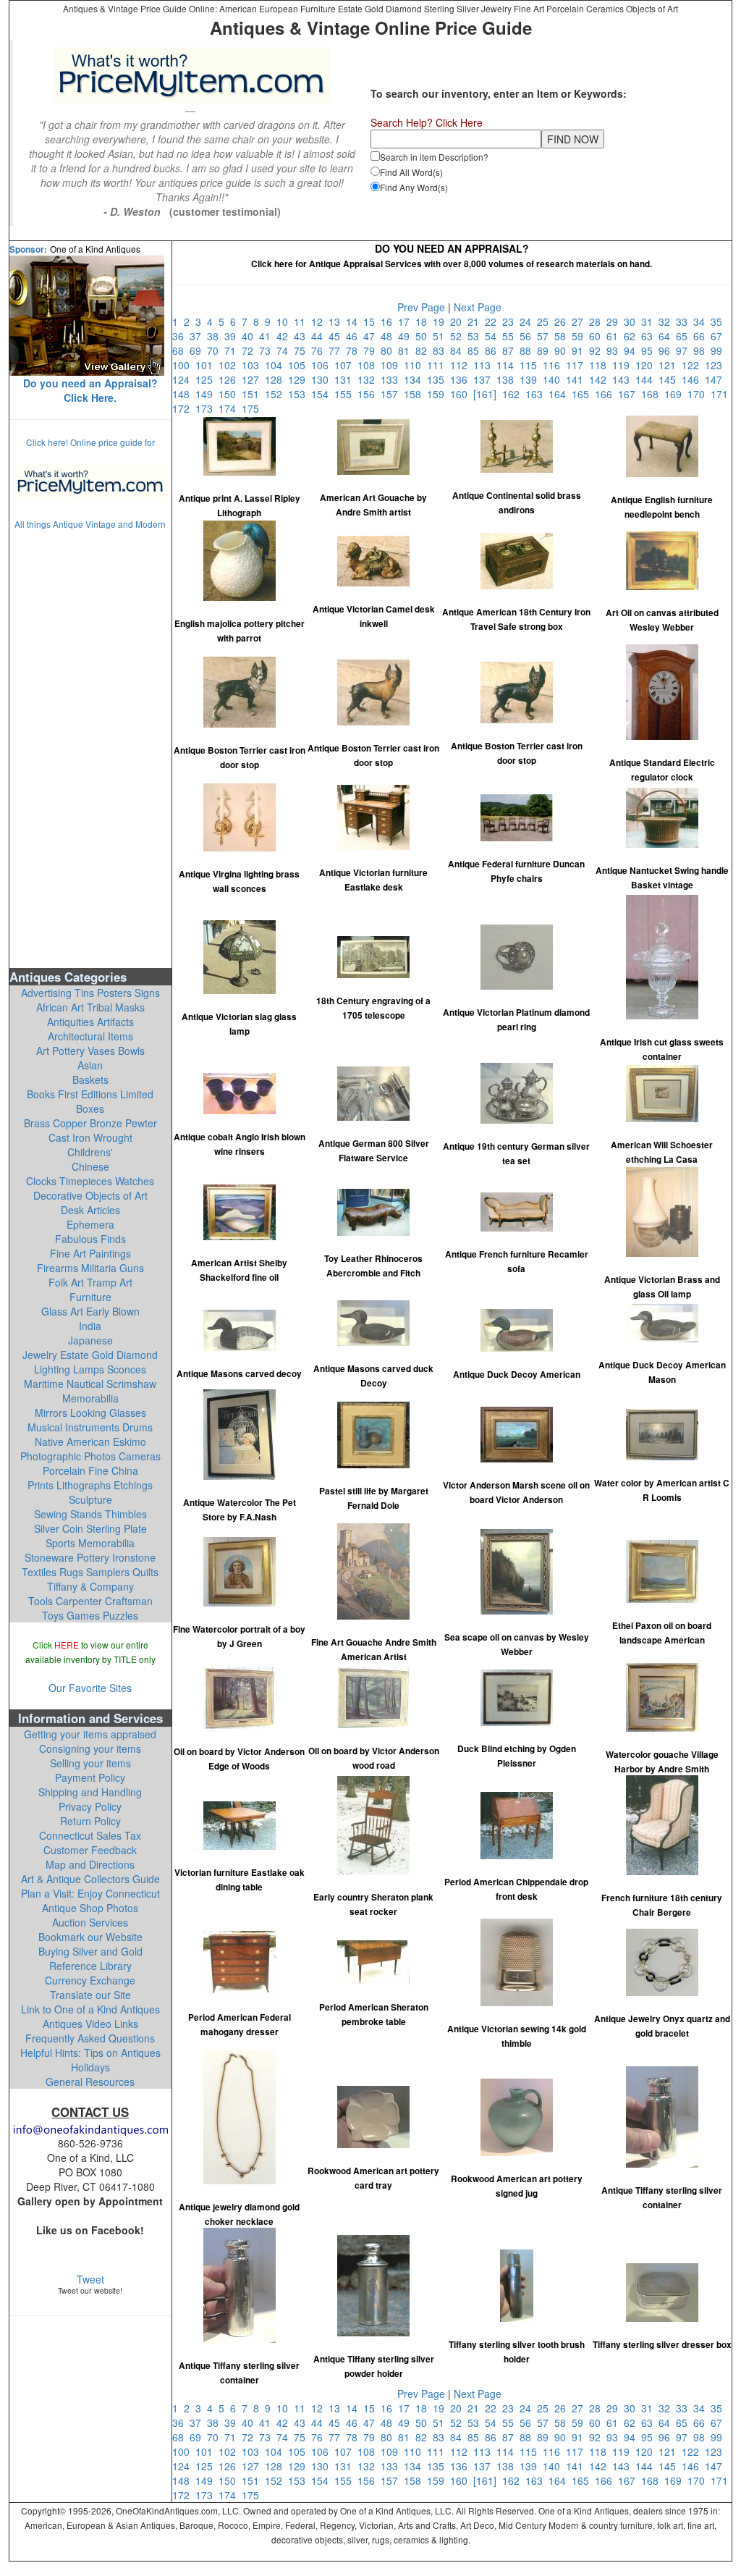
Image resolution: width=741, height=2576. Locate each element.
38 (216, 336)
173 (207, 408)
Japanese (90, 1340)
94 (632, 350)
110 (415, 365)
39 (233, 336)
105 (300, 365)
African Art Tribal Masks (90, 1007)
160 (462, 394)
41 (268, 336)
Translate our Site (90, 1995)
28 (598, 321)
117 (577, 365)
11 (302, 321)
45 (337, 336)
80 (389, 350)
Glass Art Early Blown (90, 1311)
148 (184, 394)
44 (320, 336)
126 (230, 379)
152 (276, 394)
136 (462, 379)
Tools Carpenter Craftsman (90, 1601)
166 (606, 394)
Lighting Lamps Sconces (90, 1369)
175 (252, 408)
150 (230, 394)
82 (424, 350)
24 (528, 321)
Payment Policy (90, 1777)
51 (441, 336)
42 (285, 336)
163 (537, 394)
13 (337, 321)
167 (630, 394)
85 (476, 350)
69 (198, 350)
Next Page (478, 307)
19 (441, 321)
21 (476, 321)
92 (598, 350)
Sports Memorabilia (90, 1543)
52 (459, 336)
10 (285, 321)
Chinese (90, 1166)
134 (415, 379)
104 (276, 365)
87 (511, 350)
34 (702, 321)
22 (494, 321)
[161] (488, 394)
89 (546, 350)
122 (693, 365)
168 (653, 394)
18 (424, 321)
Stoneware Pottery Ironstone (90, 1557)
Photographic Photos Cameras (90, 1456)
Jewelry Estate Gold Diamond (90, 1355)
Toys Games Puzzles (90, 1615)
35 (718, 321)
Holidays (90, 2067)
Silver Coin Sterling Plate (90, 1528)
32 (667, 321)
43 (302, 336)
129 (300, 379)
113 (485, 365)
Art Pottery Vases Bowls (90, 1051)
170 (699, 394)
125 (207, 379)
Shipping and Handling (90, 1792)
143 (624, 379)
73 (268, 350)
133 (392, 379)
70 (216, 350)
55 (511, 336)
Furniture (90, 1297)
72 (250, 350)
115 (531, 365)
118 (601, 365)
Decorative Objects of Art (90, 1195)
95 (650, 350)
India (90, 1326)
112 (462, 365)
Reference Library (90, 1966)
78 (355, 350)
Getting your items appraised (90, 1734)
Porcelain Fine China (90, 1470)
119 (624, 365)
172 (184, 408)
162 (514, 394)
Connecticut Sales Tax (90, 1835)
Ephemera (90, 1224)
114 (508, 365)
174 (230, 408)
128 (276, 379)
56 (528, 336)
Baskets (90, 1079)
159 (439, 394)
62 (632, 336)
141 (577, 379)
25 (546, 321)
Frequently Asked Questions (90, 2038)
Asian (90, 1065)
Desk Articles (90, 1210)
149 (207, 394)
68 (181, 350)
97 (685, 350)
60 (598, 336)
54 (494, 336)
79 (372, 350)
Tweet (90, 2279)
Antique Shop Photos (90, 1908)
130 (323, 379)
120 (647, 365)
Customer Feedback (90, 1850)
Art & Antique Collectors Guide (90, 1879)
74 (285, 350)
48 (389, 336)
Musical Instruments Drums (90, 1427)
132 (369, 379)
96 (667, 350)
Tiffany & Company (90, 1586)
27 (580, 321)
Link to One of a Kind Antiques (90, 2009)
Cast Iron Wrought (90, 1137)
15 (372, 321)
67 (718, 336)
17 (407, 321)
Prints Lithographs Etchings (90, 1485)
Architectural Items (90, 1036)
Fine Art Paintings (90, 1253)
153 (300, 394)
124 (184, 379)
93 (615, 350)
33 (685, 321)
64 (667, 336)
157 (392, 394)
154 (323, 394)
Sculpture (90, 1499)
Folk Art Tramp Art (90, 1282)
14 (355, 321)
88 (528, 350)
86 (494, 350)
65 (685, 336)
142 (601, 379)
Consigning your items (90, 1748)
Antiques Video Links (90, 2024)
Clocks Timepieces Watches (90, 1181)
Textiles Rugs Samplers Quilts (90, 1572)
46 (355, 336)
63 (650, 336)
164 (560, 394)
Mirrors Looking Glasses (90, 1413)
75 (302, 350)
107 (346, 365)
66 (702, 336)
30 (632, 321)
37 (198, 336)
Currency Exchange (90, 1980)
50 (424, 336)
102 (230, 365)
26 (563, 321)
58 (563, 336)
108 (369, 365)
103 (253, 365)
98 (702, 350)
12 (320, 321)
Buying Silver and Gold (90, 1951)
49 (407, 336)
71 (233, 350)
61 (615, 336)
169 (676, 394)
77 (337, 350)
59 (580, 336)
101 (207, 365)
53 (476, 336)
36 (181, 336)
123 (715, 365)
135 (439, 379)
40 (250, 336)
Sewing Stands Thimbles (90, 1514)
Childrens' (90, 1152)
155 (346, 394)
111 (439, 365)
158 (415, 394)
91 (580, 350)
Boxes (90, 1108)
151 (253, 394)
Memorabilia (90, 1398)
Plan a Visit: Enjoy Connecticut (90, 1893)
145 (670, 379)
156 (369, 394)
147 (715, 379)
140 (554, 379)
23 (511, 321)
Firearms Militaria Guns (90, 1268)
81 (407, 350)
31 (650, 321)
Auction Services (90, 1922)
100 (184, 365)
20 (459, 321)
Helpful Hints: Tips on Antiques (90, 2053)
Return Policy (90, 1821)
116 (554, 365)
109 (392, 365)
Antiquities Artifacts (90, 1022)
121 (670, 365)
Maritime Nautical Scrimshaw (90, 1384)
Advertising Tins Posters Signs (90, 993)
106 (323, 365)
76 (320, 350)
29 (615, 321)
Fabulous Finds (90, 1239)
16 (389, 321)
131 (346, 379)
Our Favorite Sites (90, 1688)
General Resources (90, 2082)
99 (718, 350)
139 (531, 379)
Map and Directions (90, 1864)
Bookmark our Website (90, 1937)
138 (508, 379)
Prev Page (421, 307)
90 (563, 350)
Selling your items (90, 1763)
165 (583, 394)
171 (721, 394)
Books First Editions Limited (90, 1094)
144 (647, 379)
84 (459, 350)
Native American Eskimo (90, 1441)
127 (253, 379)
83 (441, 350)
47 (372, 336)
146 (693, 379)
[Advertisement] (90, 748)
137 (485, 379)
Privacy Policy (90, 1806)
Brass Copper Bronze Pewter (90, 1123)
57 (546, 336)
